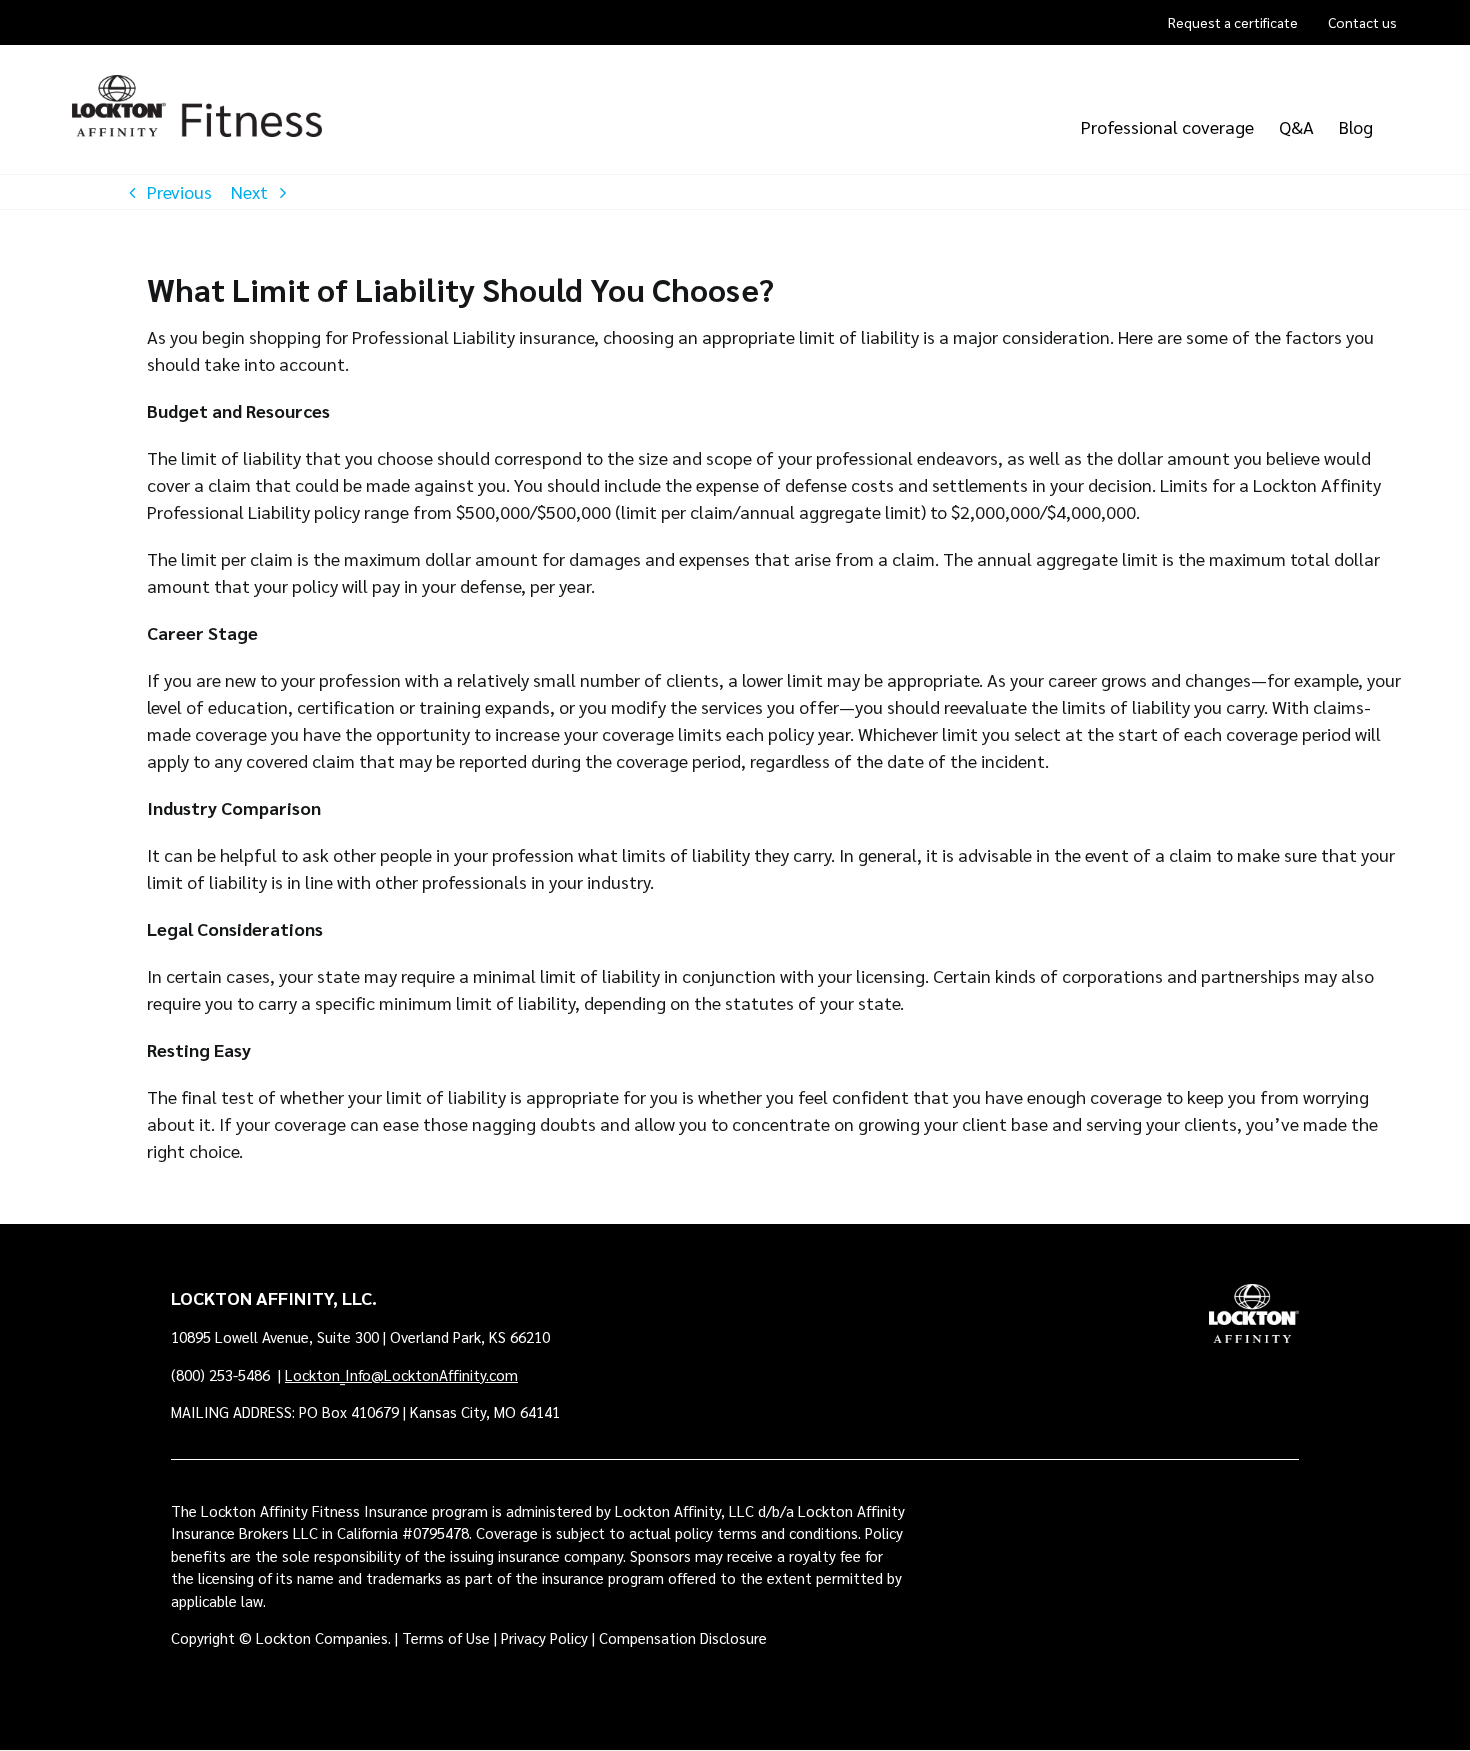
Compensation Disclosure (683, 1637)
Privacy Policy (544, 1637)
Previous (179, 191)
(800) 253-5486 (222, 1374)
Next (249, 191)
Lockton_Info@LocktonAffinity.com (401, 1374)
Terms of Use (446, 1637)
